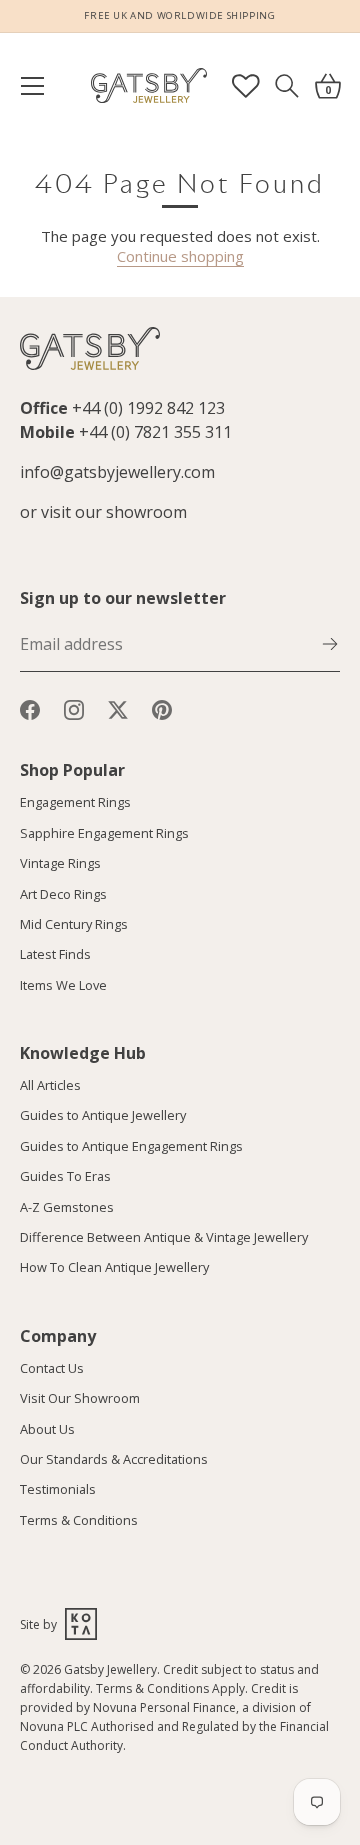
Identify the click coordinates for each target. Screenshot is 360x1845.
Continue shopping (180, 256)
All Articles (50, 1085)
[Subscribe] (330, 643)
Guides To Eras (65, 1176)
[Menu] (42, 86)
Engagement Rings (75, 802)
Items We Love (63, 985)
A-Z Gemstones (67, 1207)
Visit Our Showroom (80, 1398)
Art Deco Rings (63, 894)
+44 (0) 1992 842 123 (148, 408)
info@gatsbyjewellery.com (117, 472)
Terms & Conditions (79, 1520)
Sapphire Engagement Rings (104, 833)
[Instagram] (74, 708)
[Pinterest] (162, 708)
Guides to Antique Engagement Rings (131, 1146)
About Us (47, 1429)
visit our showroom (114, 512)
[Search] (286, 85)
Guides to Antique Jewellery (103, 1115)
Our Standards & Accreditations (114, 1459)
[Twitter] (118, 708)
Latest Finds (55, 954)
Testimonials (58, 1489)
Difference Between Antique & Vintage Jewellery (164, 1237)
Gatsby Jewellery (110, 1669)
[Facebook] (30, 708)
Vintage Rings (60, 863)
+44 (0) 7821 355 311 (155, 432)
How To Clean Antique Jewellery (114, 1267)
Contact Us (52, 1368)
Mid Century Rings (74, 924)
